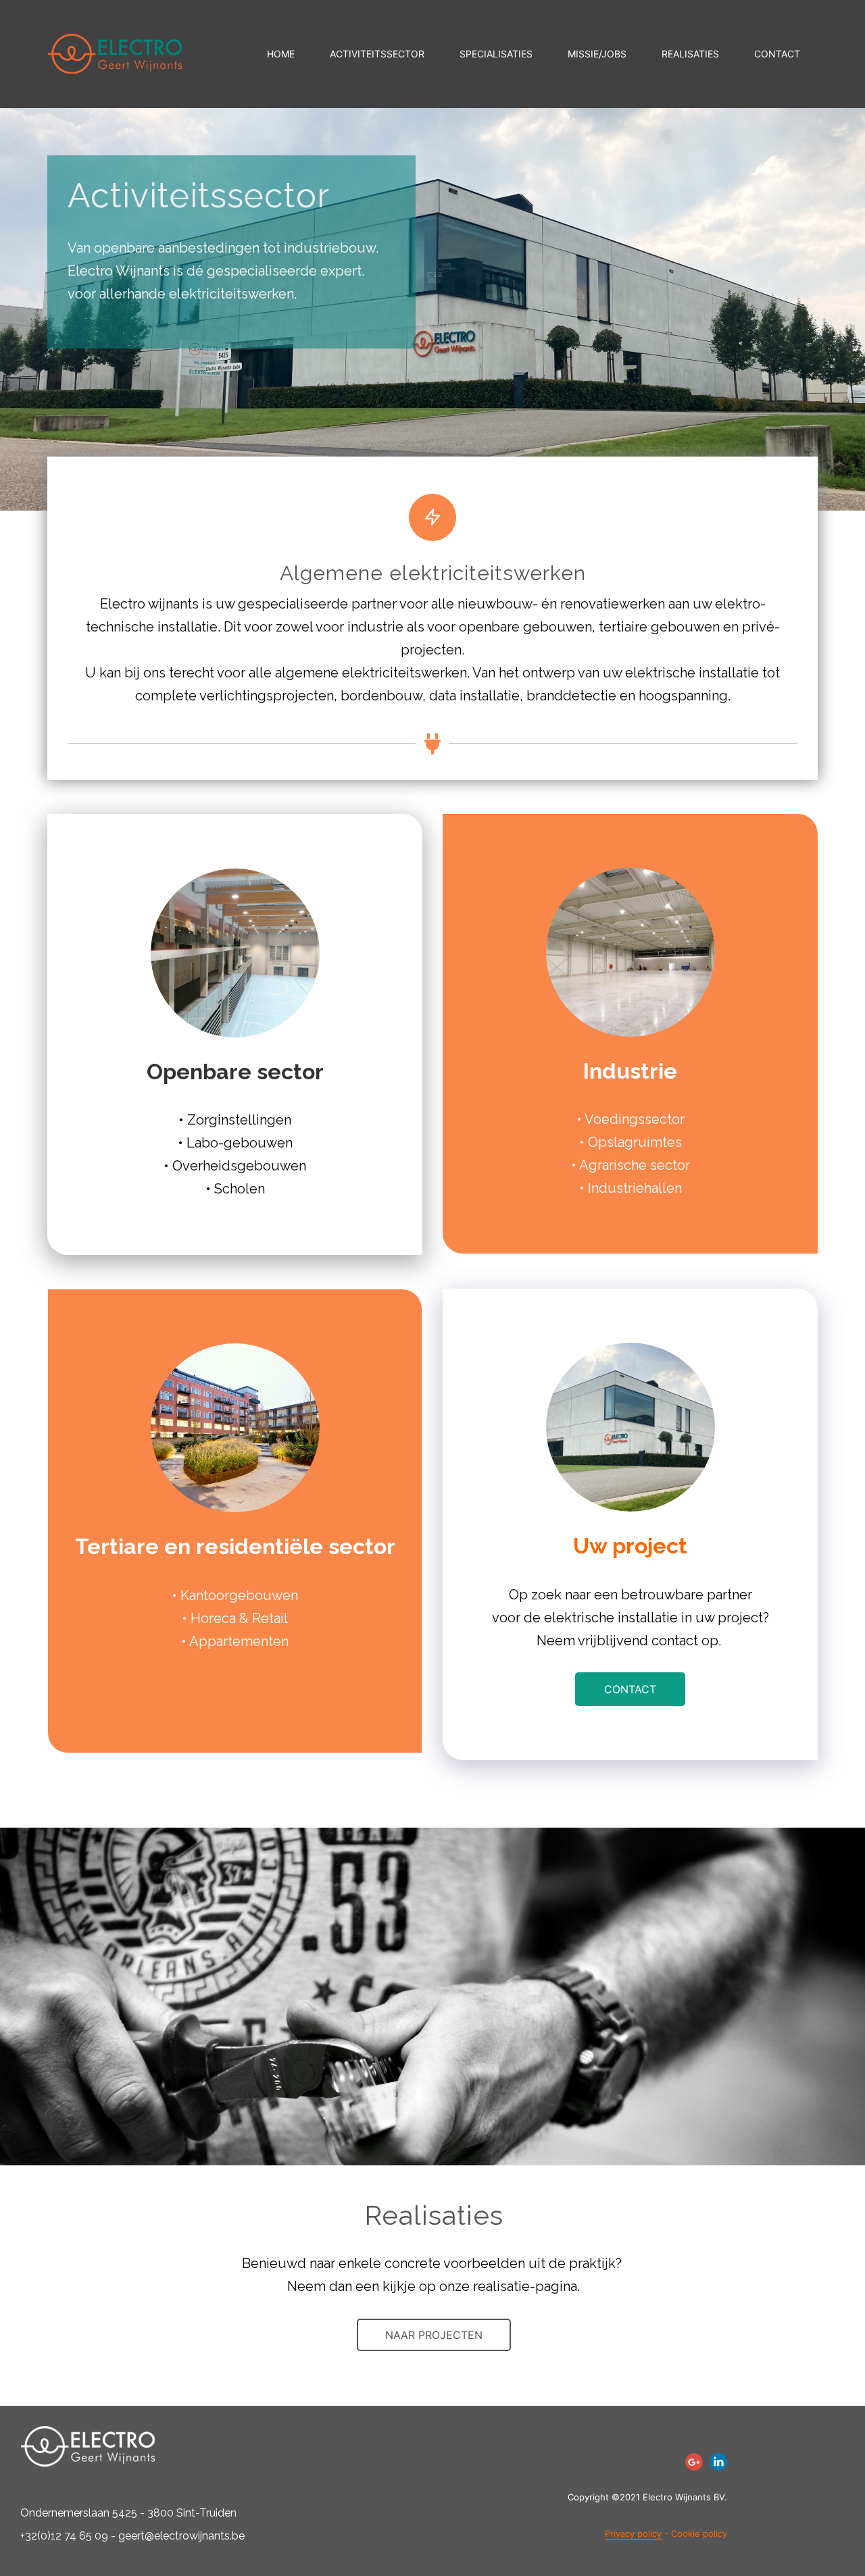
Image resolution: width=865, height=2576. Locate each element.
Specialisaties (496, 54)
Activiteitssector (377, 54)
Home (281, 54)
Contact (777, 54)
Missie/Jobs (597, 54)
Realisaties (690, 54)
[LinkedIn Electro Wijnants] (718, 2462)
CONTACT (630, 1689)
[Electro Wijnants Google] (694, 2462)
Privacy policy (633, 2533)
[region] (176, 2478)
